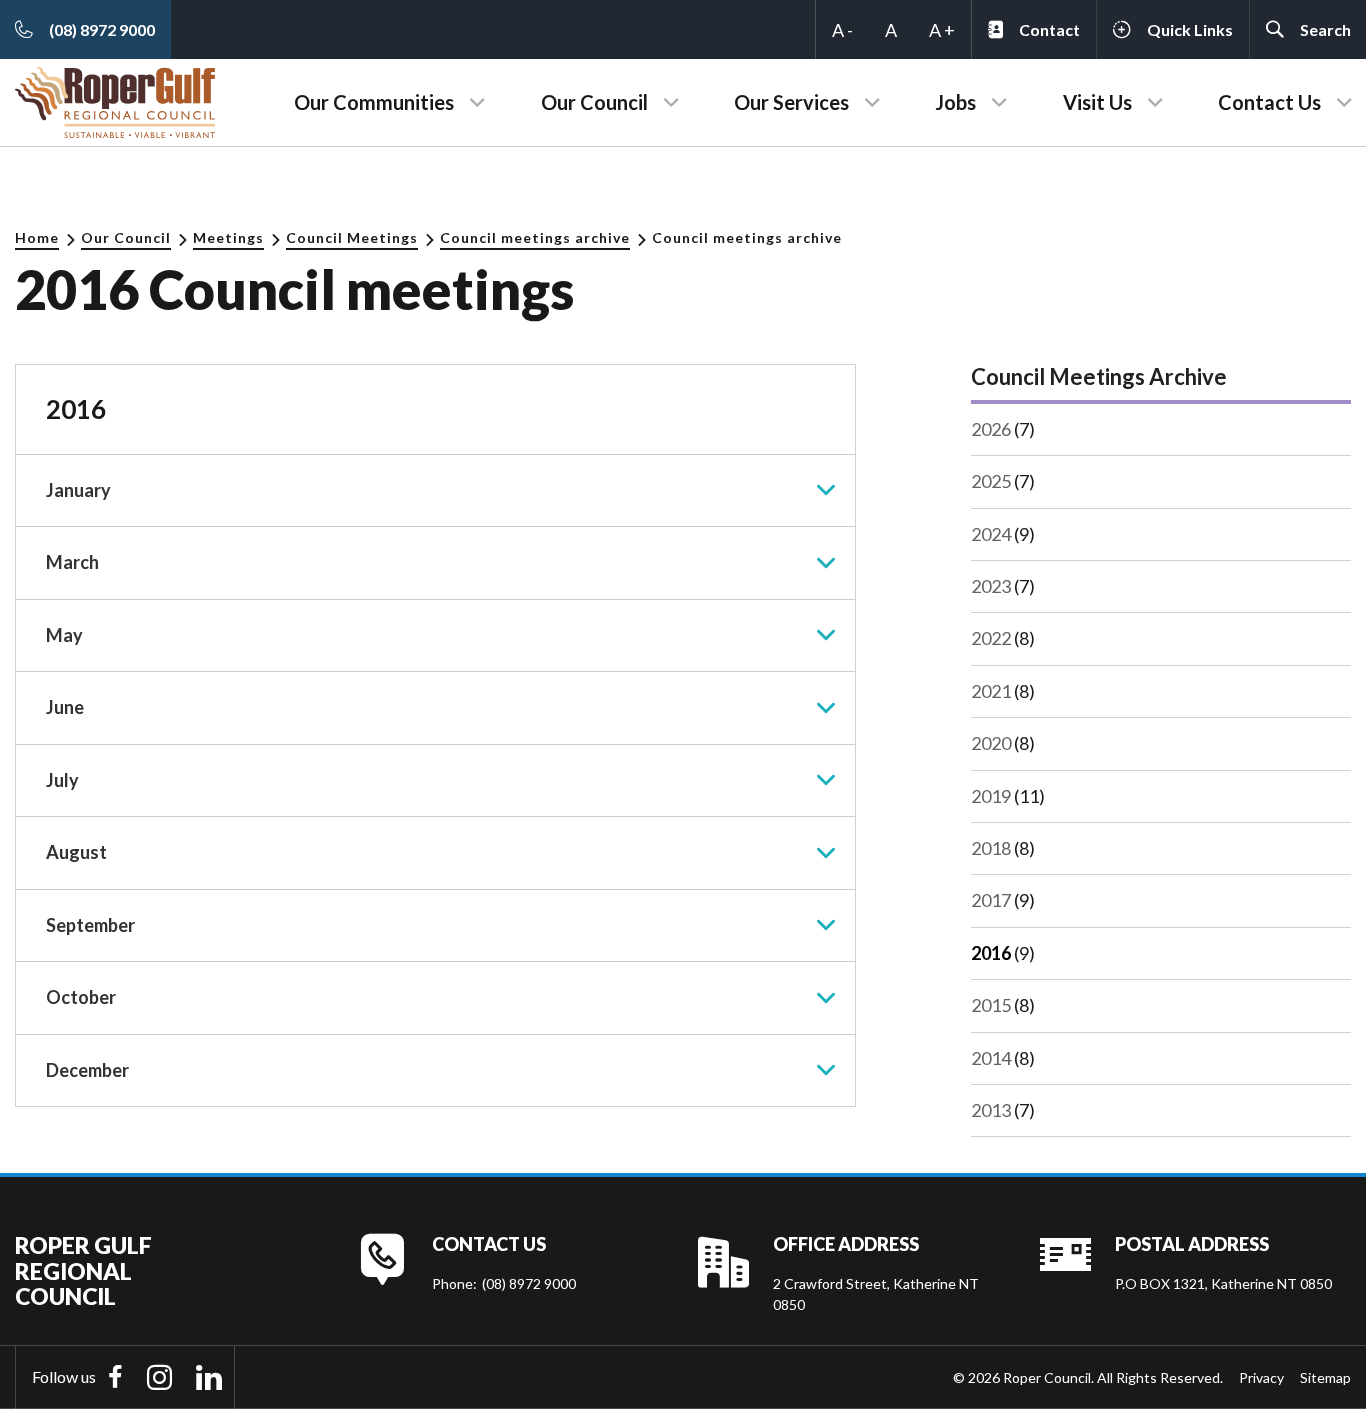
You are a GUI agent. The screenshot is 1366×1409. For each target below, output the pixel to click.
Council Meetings (352, 237)
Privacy (1261, 1377)
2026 (991, 429)
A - (842, 30)
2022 (991, 638)
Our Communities (374, 102)
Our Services (791, 102)
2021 (991, 691)
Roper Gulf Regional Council (83, 1271)
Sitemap (1325, 1377)
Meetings (228, 237)
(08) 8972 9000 (529, 1283)
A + (942, 30)
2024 (991, 534)
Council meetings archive (535, 237)
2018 (991, 848)
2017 (991, 900)
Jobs (955, 102)
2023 (991, 586)
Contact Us (1269, 102)
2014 (991, 1058)
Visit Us (1097, 102)
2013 (991, 1110)
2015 (991, 1005)
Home (37, 237)
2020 (991, 743)
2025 (991, 481)
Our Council (594, 102)
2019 (991, 796)
